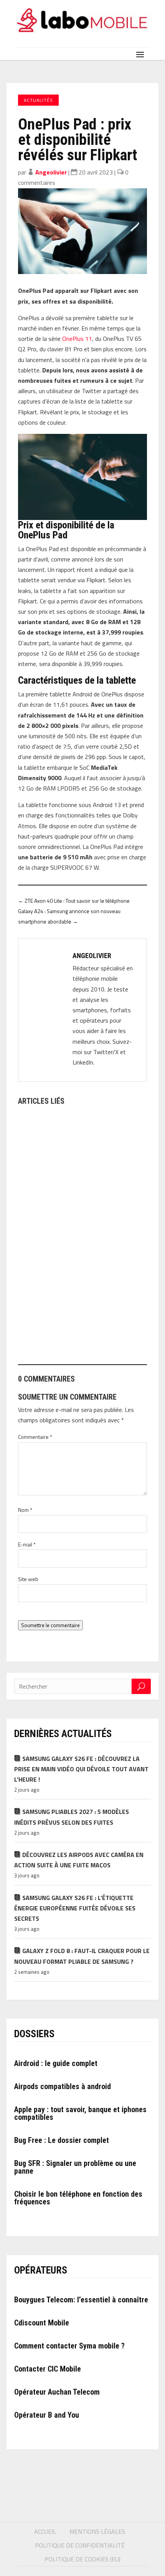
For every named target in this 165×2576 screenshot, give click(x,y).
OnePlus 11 (77, 339)
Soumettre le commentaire (50, 1625)
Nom (25, 1510)
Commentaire (35, 1437)
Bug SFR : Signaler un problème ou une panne (75, 2167)
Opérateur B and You (47, 2415)
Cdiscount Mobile (42, 2323)
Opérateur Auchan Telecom (57, 2392)
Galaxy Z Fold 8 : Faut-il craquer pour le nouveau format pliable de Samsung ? (82, 1956)
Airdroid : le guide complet (56, 2063)
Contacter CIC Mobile (48, 2369)
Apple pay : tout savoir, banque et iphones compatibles (80, 2113)
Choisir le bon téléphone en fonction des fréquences (78, 2198)
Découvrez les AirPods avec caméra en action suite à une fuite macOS (79, 1860)
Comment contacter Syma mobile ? (69, 2346)
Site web (28, 1579)
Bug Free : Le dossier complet (62, 2140)
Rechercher (141, 1686)
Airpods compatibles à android (63, 2086)
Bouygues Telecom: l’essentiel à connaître (81, 2300)
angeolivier (51, 172)
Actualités (38, 100)
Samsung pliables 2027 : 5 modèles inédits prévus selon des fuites (72, 1817)
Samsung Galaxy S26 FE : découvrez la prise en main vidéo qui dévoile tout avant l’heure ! (81, 1769)
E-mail (27, 1544)
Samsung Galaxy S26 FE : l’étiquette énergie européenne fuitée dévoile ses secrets (75, 1908)
